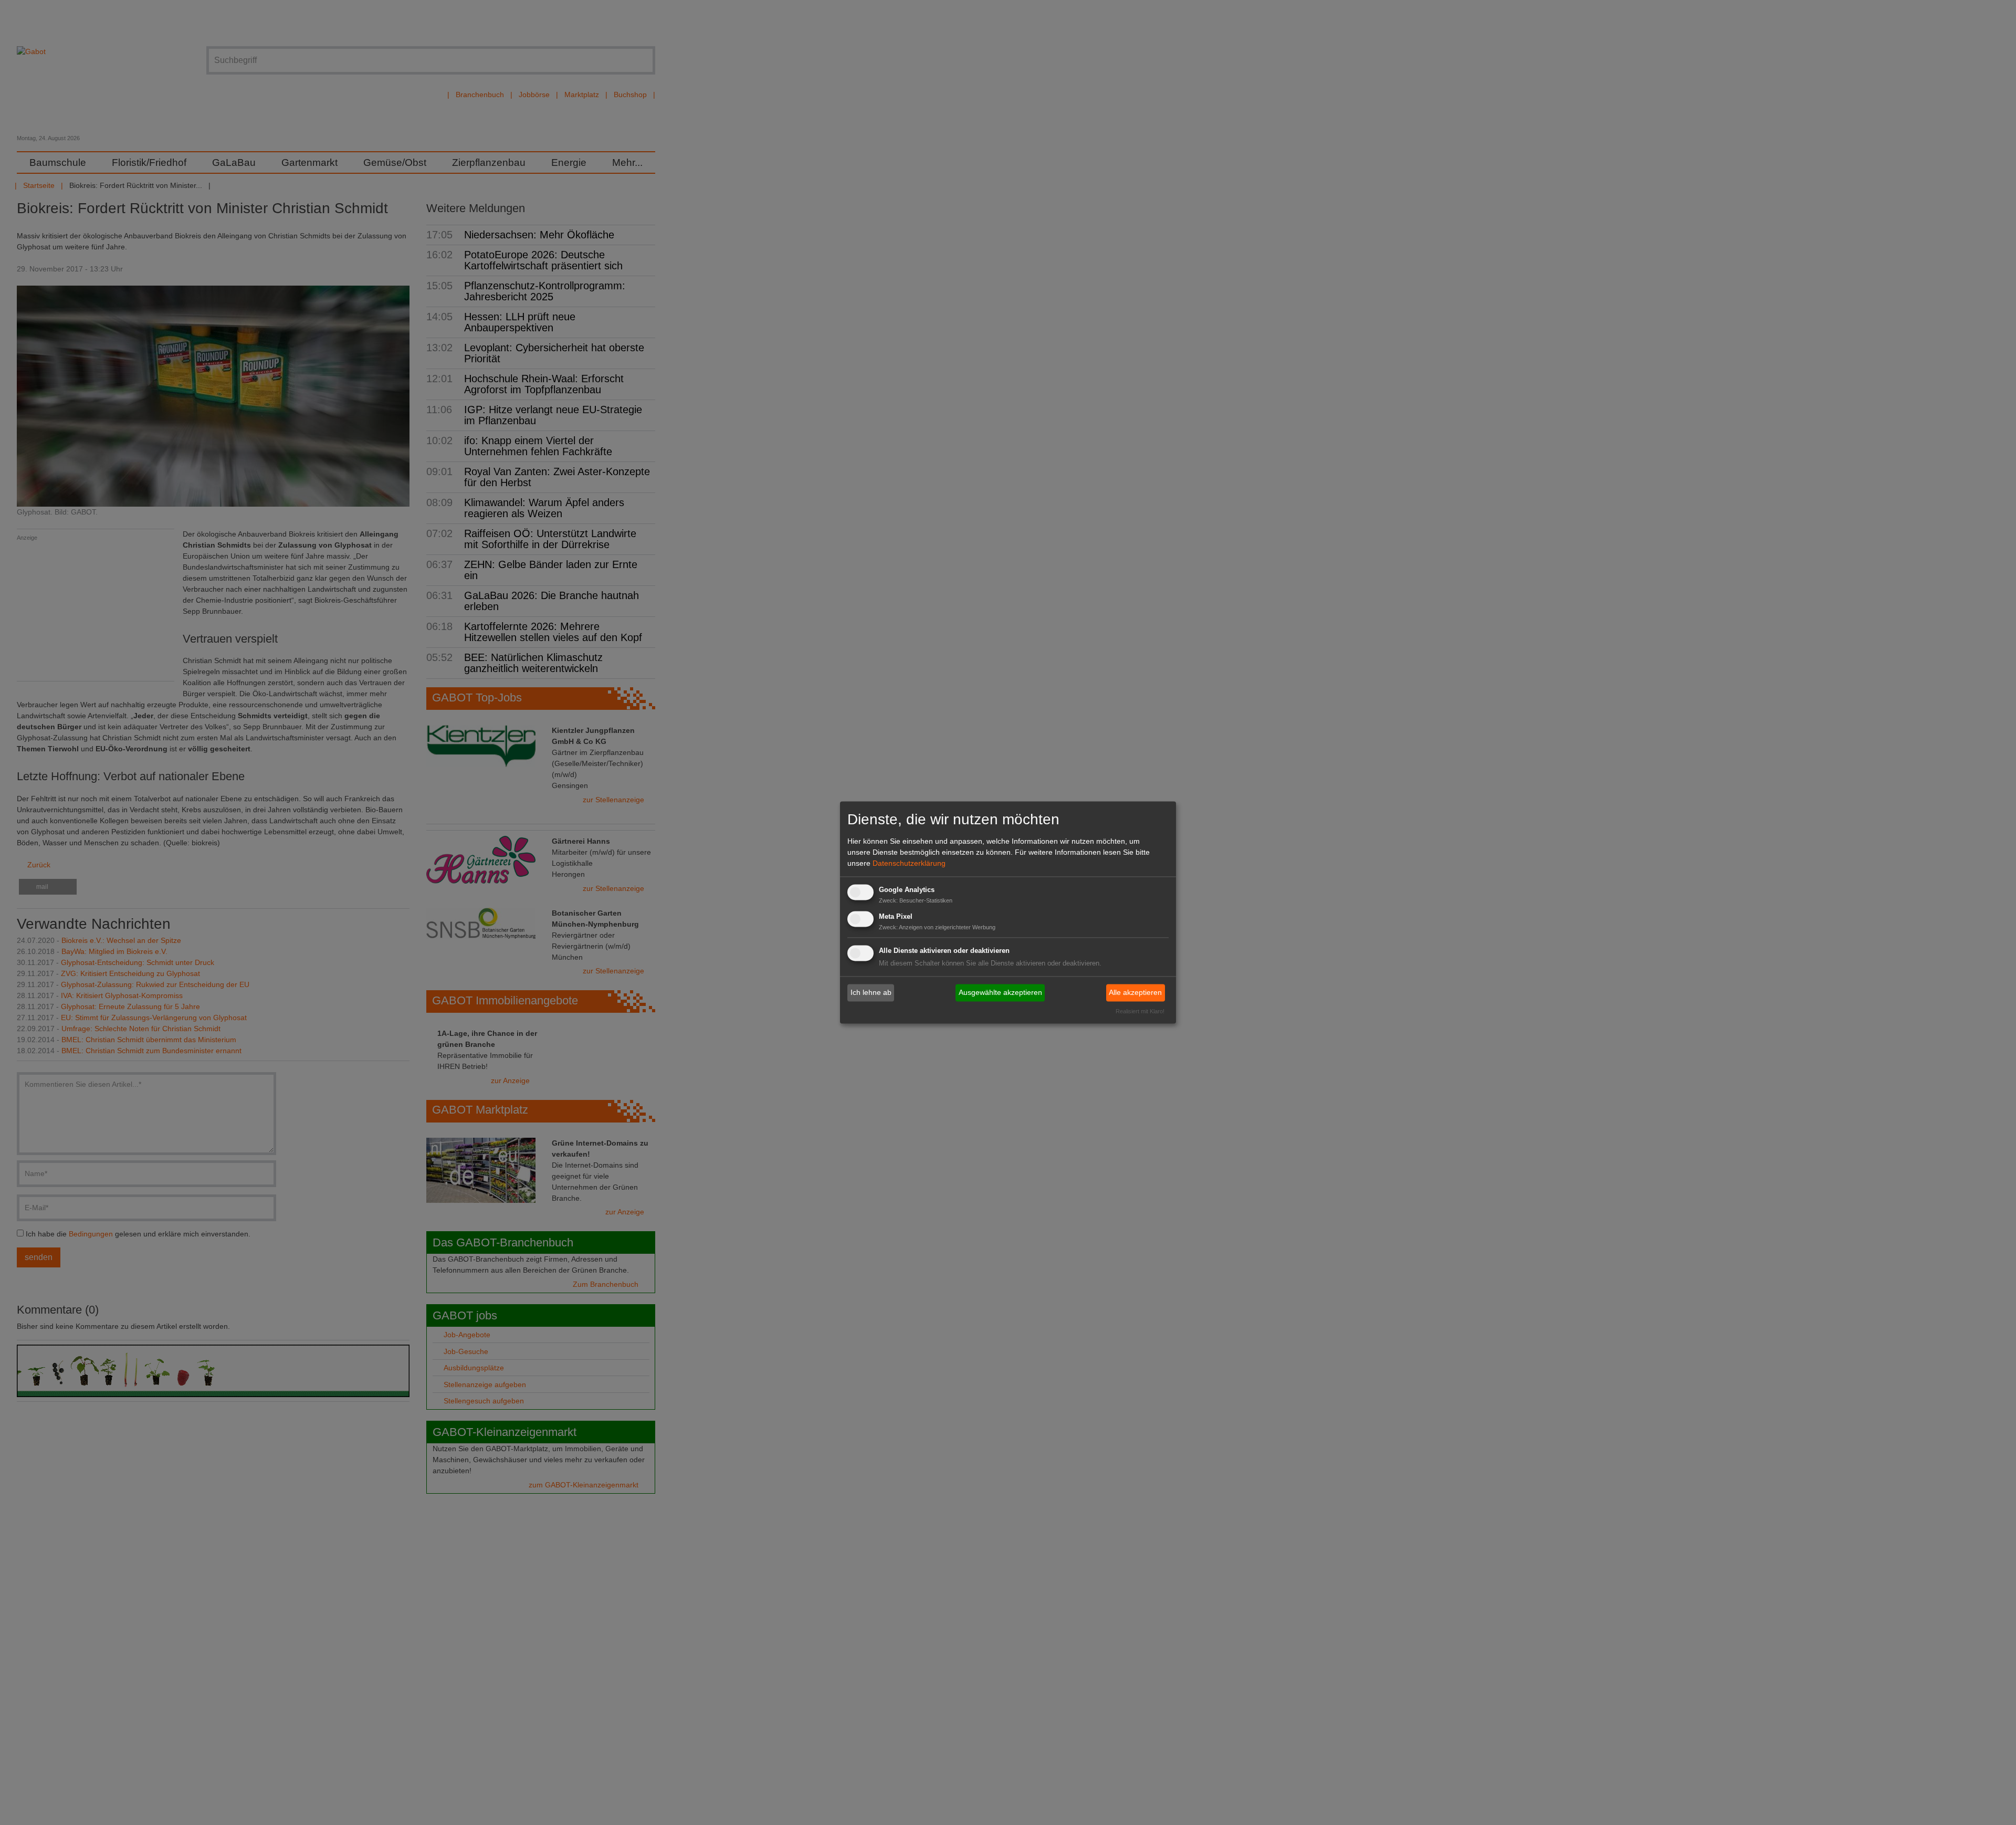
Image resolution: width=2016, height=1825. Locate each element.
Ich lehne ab (871, 992)
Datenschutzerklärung (909, 863)
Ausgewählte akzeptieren (1000, 992)
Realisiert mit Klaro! (1140, 1012)
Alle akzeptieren (1135, 992)
